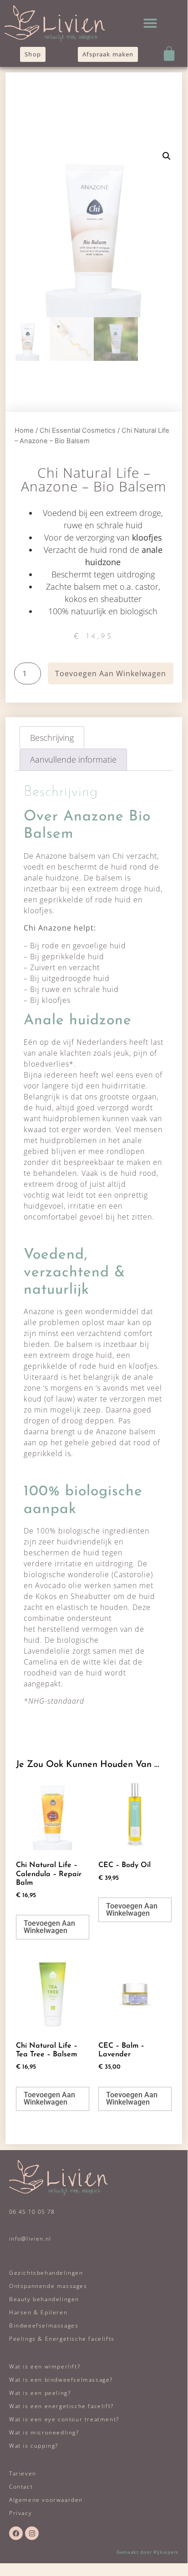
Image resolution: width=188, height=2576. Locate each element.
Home (24, 430)
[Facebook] (16, 2533)
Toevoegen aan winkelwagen (111, 673)
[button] (150, 23)
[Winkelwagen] (169, 53)
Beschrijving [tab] (52, 738)
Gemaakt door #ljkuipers (147, 2552)
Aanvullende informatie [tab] (73, 759)
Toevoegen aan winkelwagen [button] (49, 1927)
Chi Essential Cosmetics (78, 430)
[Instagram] (32, 2533)
